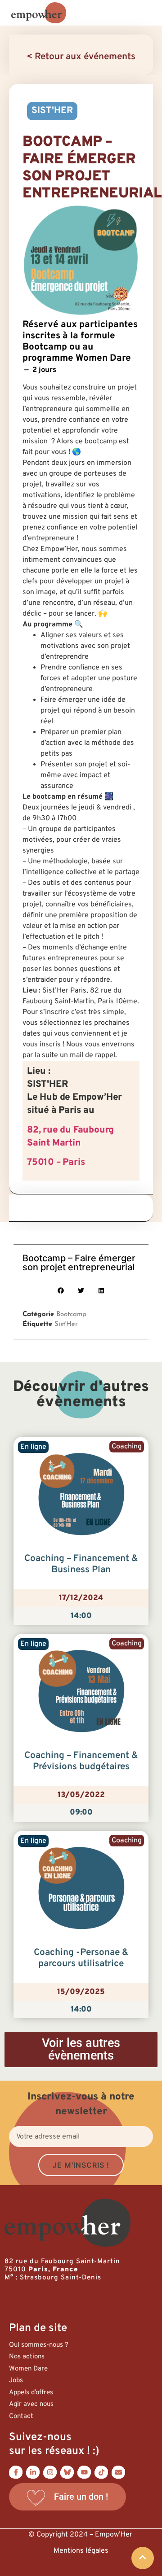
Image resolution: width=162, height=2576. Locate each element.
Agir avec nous (31, 2404)
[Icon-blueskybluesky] (67, 2472)
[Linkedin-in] (33, 2472)
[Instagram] (50, 2472)
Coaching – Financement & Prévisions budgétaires (81, 1761)
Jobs (16, 2381)
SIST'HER (52, 111)
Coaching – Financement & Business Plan (81, 1564)
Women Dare (28, 2369)
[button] (61, 1291)
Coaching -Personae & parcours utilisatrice (81, 1958)
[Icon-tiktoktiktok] (101, 2472)
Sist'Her (66, 1324)
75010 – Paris (56, 1163)
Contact (21, 2416)
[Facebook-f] (16, 2472)
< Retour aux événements (81, 57)
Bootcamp (71, 1314)
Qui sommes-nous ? (39, 2345)
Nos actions (27, 2357)
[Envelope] (118, 2472)
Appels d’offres (31, 2393)
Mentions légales (81, 2551)
